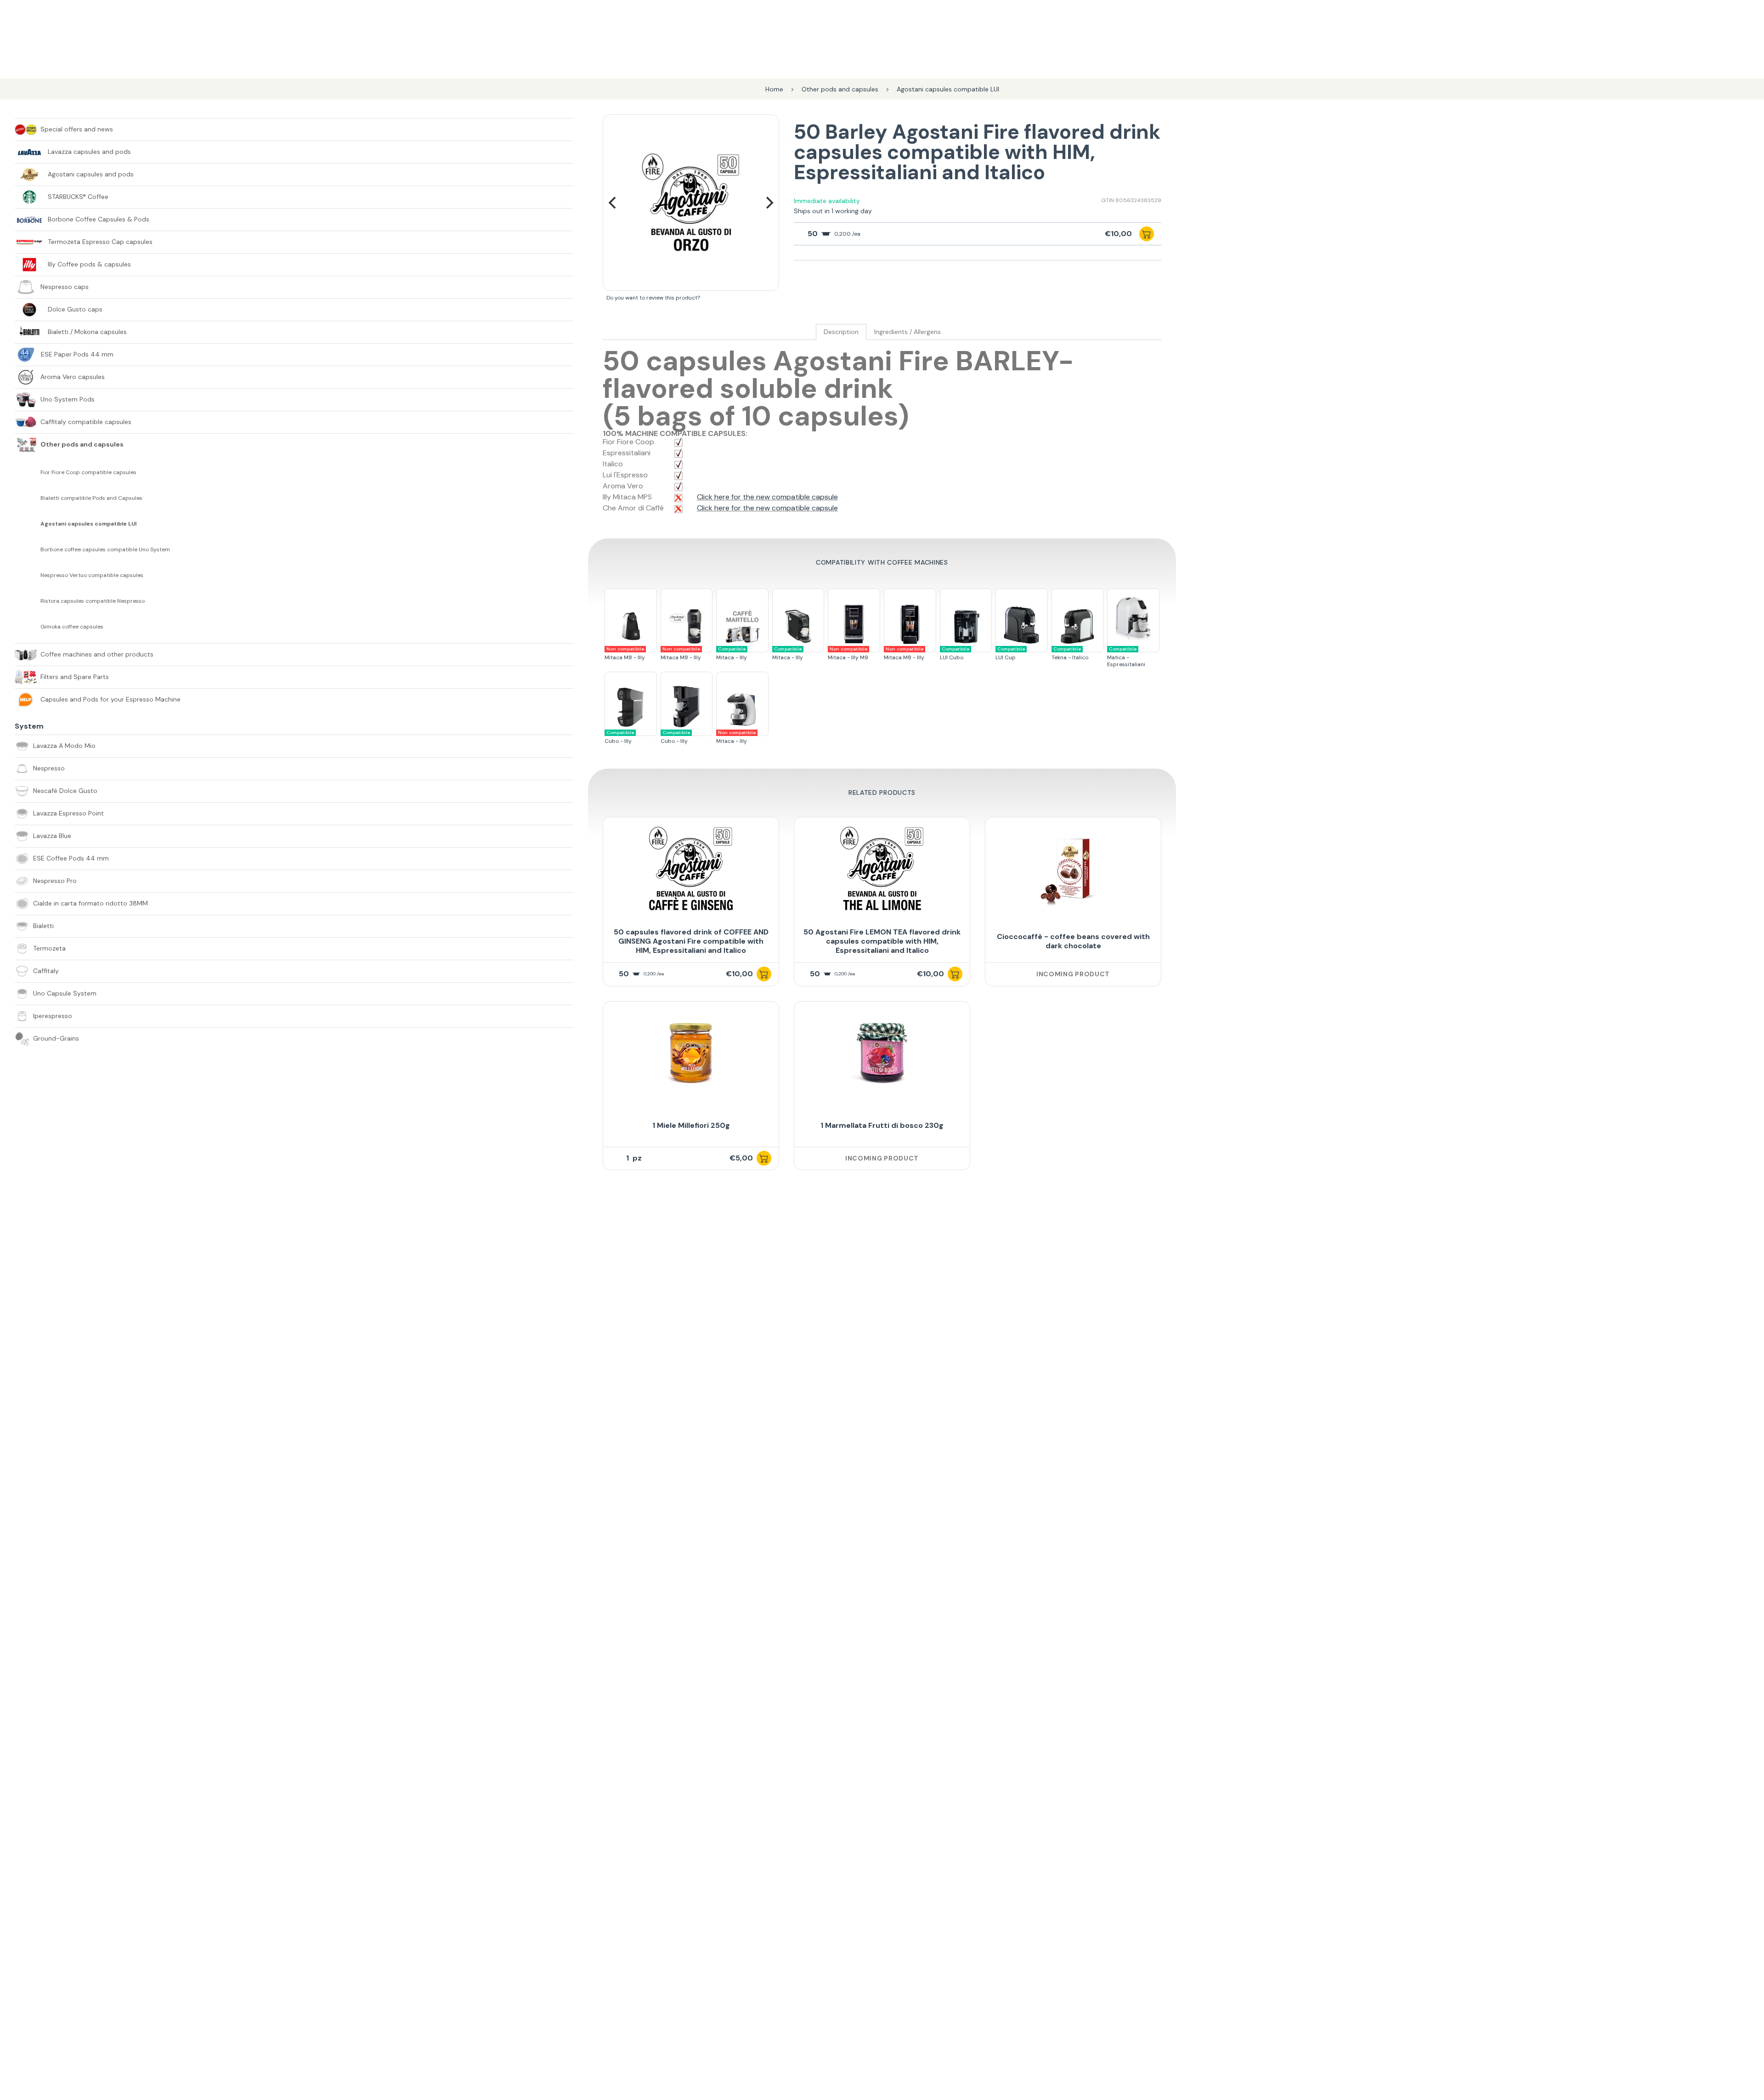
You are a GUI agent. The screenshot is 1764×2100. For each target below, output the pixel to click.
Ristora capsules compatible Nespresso (93, 601)
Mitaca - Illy (732, 654)
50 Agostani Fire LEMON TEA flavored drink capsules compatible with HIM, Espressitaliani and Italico (882, 941)
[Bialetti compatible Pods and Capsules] (28, 498)
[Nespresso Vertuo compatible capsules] (28, 575)
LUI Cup (1010, 654)
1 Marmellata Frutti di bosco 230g (882, 1125)
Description (841, 332)
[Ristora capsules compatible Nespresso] (28, 601)
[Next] (769, 203)
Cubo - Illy (619, 737)
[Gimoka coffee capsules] (28, 627)
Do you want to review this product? (653, 298)
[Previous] (613, 203)
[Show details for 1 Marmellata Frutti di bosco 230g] (882, 1053)
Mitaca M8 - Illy (625, 654)
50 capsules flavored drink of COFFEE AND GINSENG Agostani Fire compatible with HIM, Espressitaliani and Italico (691, 941)
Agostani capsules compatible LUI (88, 524)
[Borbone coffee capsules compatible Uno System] (28, 549)
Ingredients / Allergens (907, 332)
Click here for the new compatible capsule (767, 497)
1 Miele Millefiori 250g (691, 1125)
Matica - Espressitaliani (1126, 657)
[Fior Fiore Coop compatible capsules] (28, 472)
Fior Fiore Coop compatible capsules (88, 473)
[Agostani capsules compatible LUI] (28, 524)
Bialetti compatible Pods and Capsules (91, 498)
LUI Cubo (955, 654)
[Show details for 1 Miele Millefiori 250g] (691, 1053)
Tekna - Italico (1070, 654)
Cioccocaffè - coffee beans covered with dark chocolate (1073, 941)
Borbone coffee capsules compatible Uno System (105, 550)
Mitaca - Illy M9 (848, 654)
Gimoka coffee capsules (72, 627)
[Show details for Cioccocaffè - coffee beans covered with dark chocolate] (1073, 869)
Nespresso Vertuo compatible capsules (92, 575)
